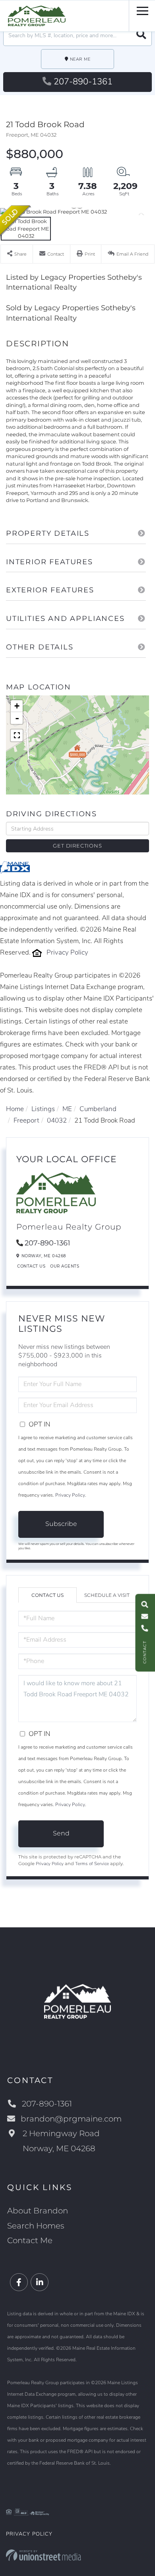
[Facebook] (19, 2283)
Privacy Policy (67, 952)
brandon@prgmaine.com (71, 2119)
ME (67, 1109)
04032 (57, 1120)
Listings (43, 1109)
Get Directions (77, 846)
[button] (141, 35)
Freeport (26, 1120)
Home (15, 1109)
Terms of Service (92, 1864)
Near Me (80, 59)
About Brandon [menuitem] (38, 2211)
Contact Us (31, 1266)
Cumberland (98, 1109)
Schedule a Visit (107, 1595)
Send (61, 1833)
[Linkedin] (40, 2283)
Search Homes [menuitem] (36, 2226)
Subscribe (61, 1524)
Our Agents (65, 1266)
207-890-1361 (83, 82)
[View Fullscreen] (17, 735)
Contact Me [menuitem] (30, 2240)
